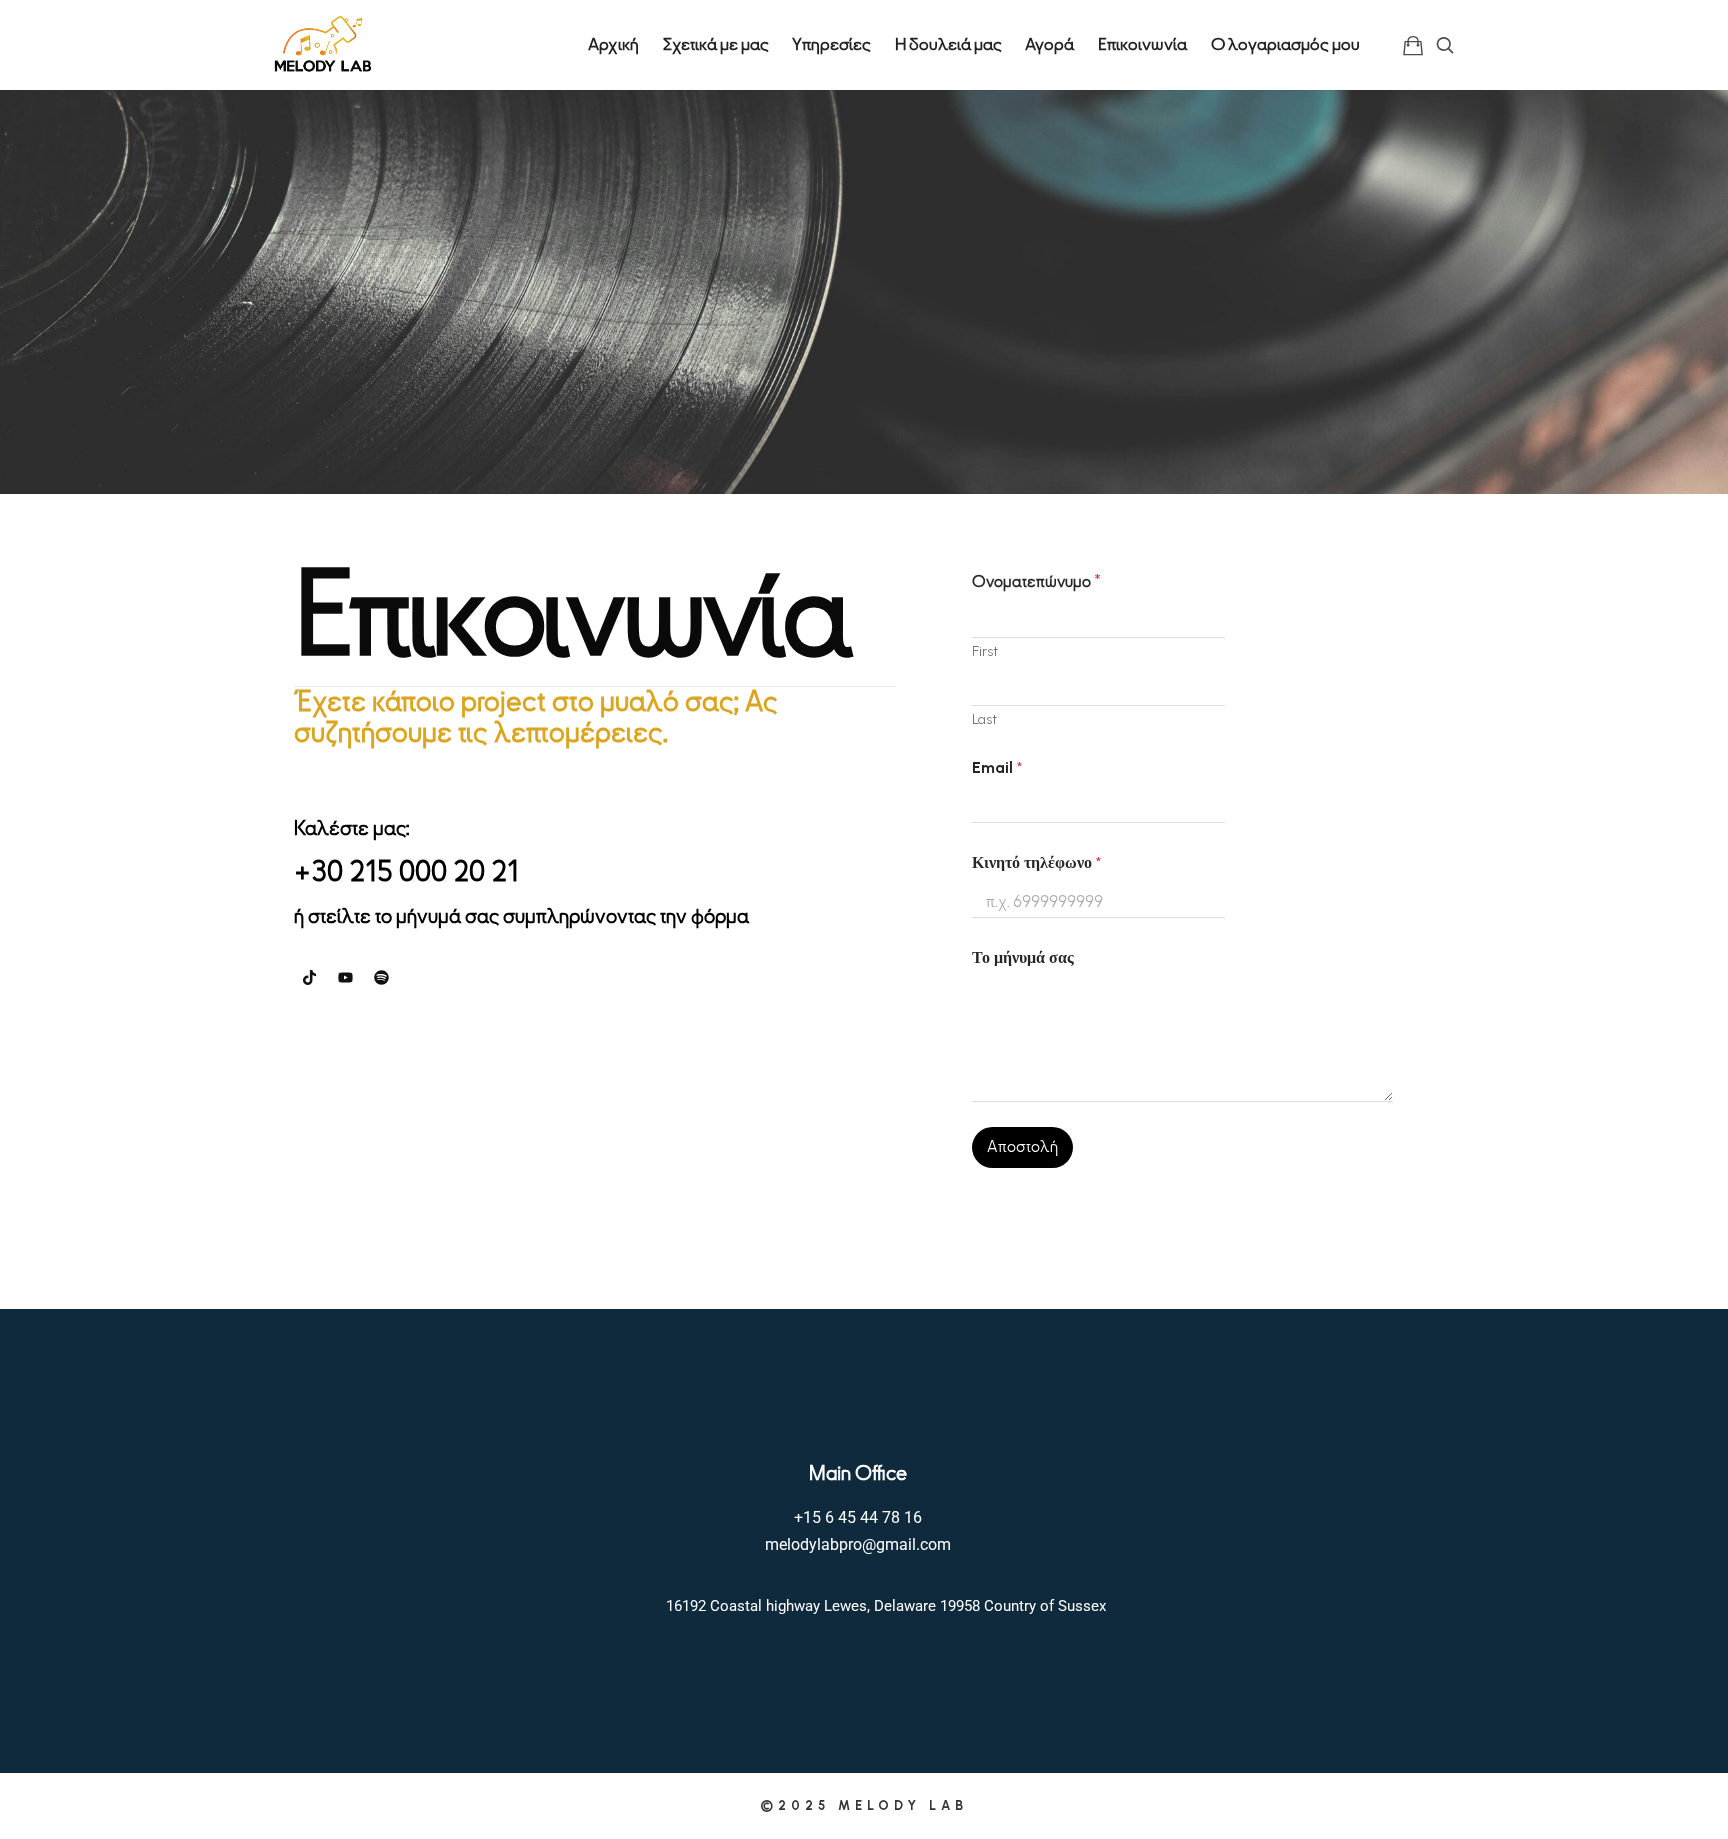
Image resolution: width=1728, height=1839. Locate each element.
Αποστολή (1022, 1147)
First (985, 651)
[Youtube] (345, 977)
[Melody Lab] (323, 45)
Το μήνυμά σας (1023, 957)
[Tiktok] (309, 977)
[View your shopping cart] (1413, 45)
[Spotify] (381, 977)
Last (984, 719)
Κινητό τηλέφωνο (1036, 862)
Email (997, 767)
